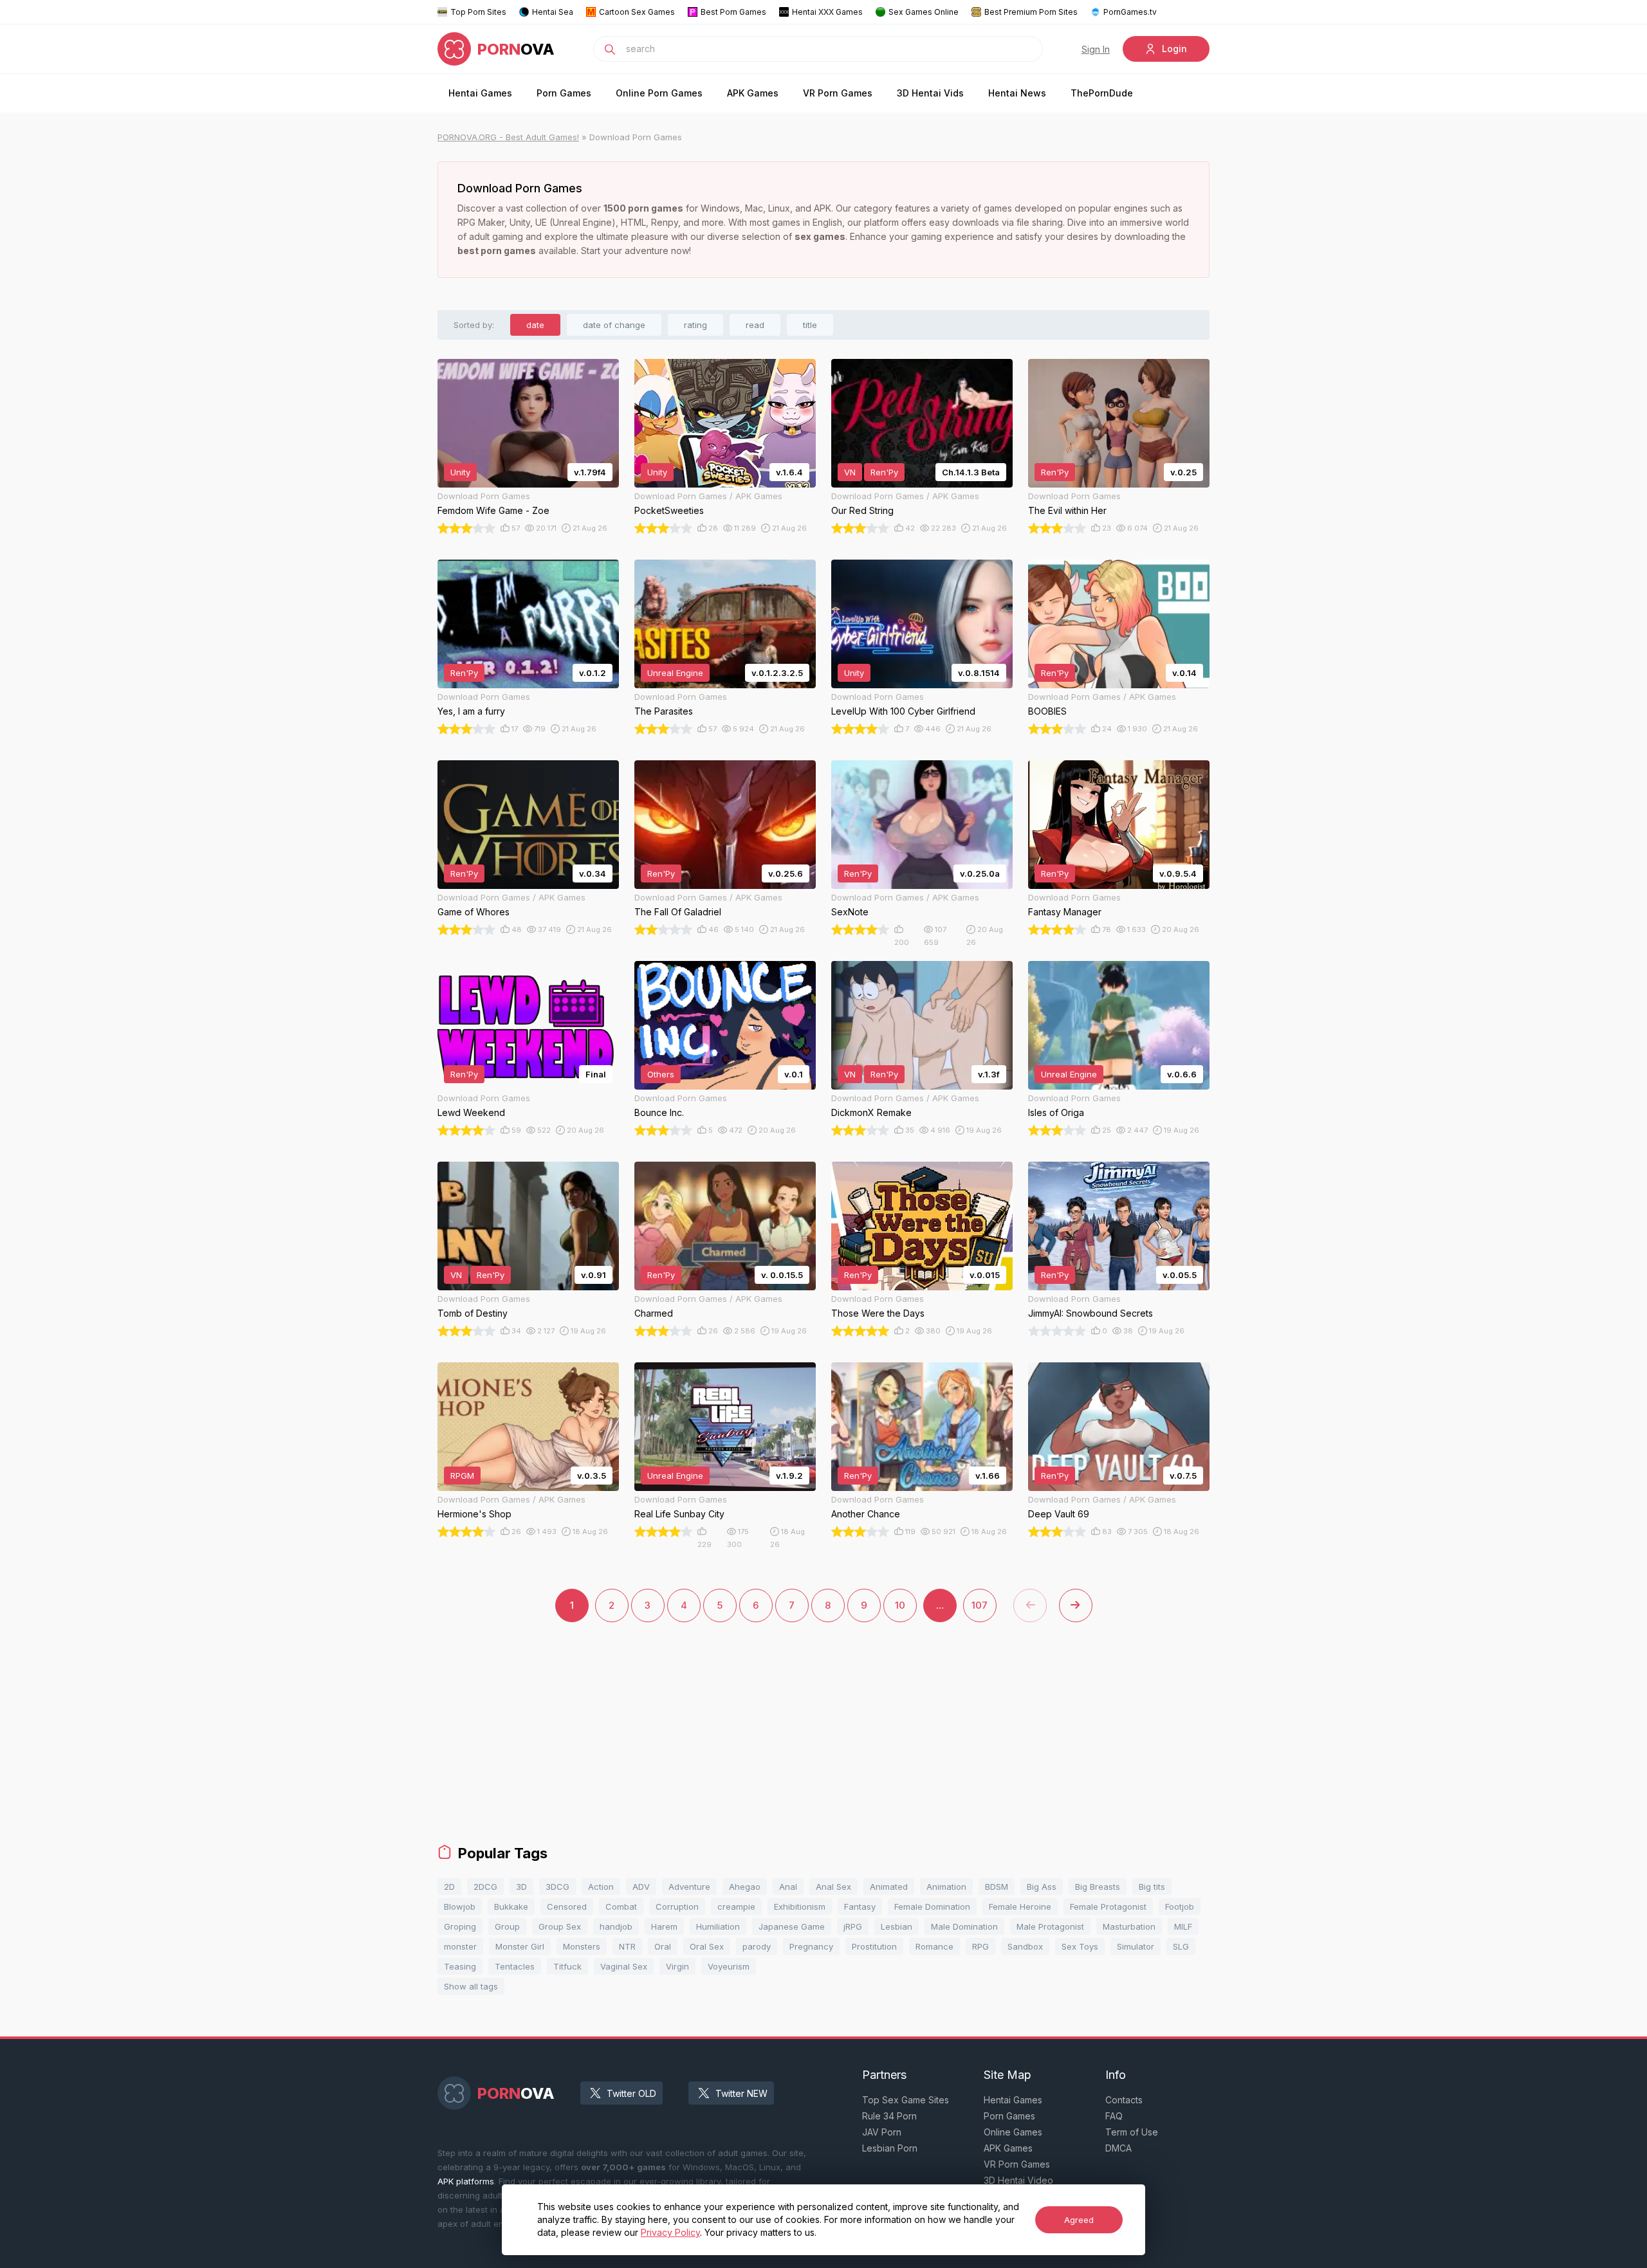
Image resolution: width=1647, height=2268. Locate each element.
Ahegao (745, 1887)
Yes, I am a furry (471, 711)
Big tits (1152, 1887)
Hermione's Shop (474, 1514)
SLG (1181, 1946)
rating (695, 325)
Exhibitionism (800, 1907)
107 (980, 1605)
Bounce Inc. (659, 1112)
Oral (663, 1946)
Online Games (1013, 2132)
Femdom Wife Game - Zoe (493, 510)
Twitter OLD (631, 2093)
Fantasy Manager (1065, 912)
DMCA (1118, 2148)
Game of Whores (474, 912)
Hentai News (1017, 93)
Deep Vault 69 (1059, 1514)
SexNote (850, 912)
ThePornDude (1102, 93)
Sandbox (1025, 1946)
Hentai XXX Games (827, 12)
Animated (889, 1887)
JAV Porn (882, 2132)
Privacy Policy (670, 2232)
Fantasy (860, 1907)
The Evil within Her (1067, 510)
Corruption (677, 1907)
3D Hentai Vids (930, 93)
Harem (664, 1926)
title (810, 325)
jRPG (853, 1926)
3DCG (557, 1887)
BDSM (997, 1887)
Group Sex (560, 1926)
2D (449, 1887)
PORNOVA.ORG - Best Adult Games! (508, 137)
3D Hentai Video (1018, 2180)
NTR (627, 1946)
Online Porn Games (659, 93)
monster (460, 1946)
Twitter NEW (741, 2093)
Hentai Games (480, 93)
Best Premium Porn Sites (1031, 12)
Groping (460, 1926)
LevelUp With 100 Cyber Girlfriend (903, 711)
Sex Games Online (924, 12)
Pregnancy (811, 1946)
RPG (980, 1946)
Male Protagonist (1050, 1926)
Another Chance (866, 1514)
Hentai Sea (553, 12)
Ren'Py (884, 472)
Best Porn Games (733, 12)
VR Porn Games (838, 93)
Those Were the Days (878, 1313)
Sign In (1096, 49)
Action (601, 1887)
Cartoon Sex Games (637, 12)
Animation (946, 1887)
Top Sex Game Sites (906, 2100)
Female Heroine (1020, 1907)
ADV (641, 1887)
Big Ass (1042, 1887)
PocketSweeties (669, 510)
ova (516, 49)
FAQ (1114, 2116)
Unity (460, 472)
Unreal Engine (675, 673)
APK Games (753, 93)
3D (521, 1887)
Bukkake (511, 1907)
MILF (1183, 1926)
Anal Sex (833, 1887)
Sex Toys (1080, 1946)
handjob (616, 1926)
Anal (788, 1887)
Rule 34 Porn (889, 2116)
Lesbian (897, 1926)
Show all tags (471, 1986)
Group (507, 1926)
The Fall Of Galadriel (678, 912)
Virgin (677, 1966)
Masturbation (1129, 1926)
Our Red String (862, 510)
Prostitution (874, 1946)
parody (757, 1946)
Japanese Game (792, 1926)
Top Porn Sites (478, 12)
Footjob (1180, 1907)
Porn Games (564, 93)
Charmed (654, 1313)
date (535, 325)
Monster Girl (520, 1946)
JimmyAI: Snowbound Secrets (1090, 1313)
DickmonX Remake (871, 1112)
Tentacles (515, 1966)
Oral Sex (707, 1946)
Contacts (1124, 2100)
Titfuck (567, 1966)
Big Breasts (1098, 1887)
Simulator (1136, 1946)
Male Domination (964, 1926)
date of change (614, 325)
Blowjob (460, 1907)
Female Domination (932, 1907)
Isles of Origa (1056, 1112)
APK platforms (466, 2181)
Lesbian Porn (890, 2148)
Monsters (582, 1946)
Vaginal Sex (624, 1966)
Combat (621, 1907)
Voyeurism (729, 1966)
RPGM (462, 1476)
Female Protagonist (1108, 1907)
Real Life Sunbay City (679, 1514)
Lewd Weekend (471, 1112)
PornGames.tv (1130, 12)
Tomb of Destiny (473, 1313)
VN (850, 472)
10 (900, 1605)
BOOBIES (1047, 711)
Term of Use (1132, 2132)
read (755, 325)
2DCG (485, 1887)
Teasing (460, 1966)
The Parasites (664, 711)
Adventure (689, 1887)
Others (661, 1074)
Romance (934, 1946)
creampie (736, 1907)
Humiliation (718, 1926)
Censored (567, 1907)
